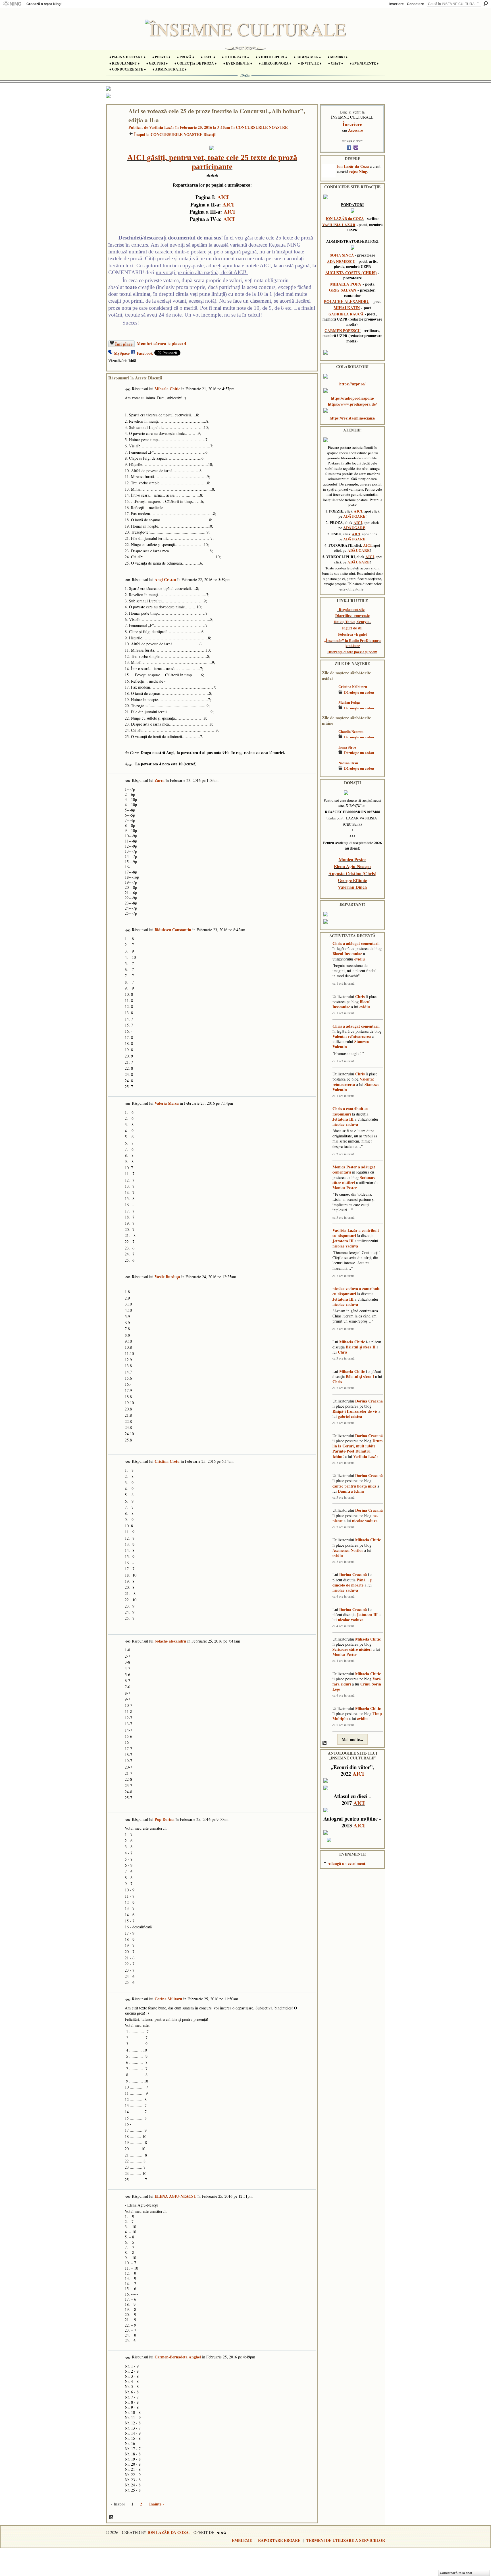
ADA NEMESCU (341, 261)
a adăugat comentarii (361, 943)
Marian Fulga (349, 702)
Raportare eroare (279, 2540)
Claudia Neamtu (351, 732)
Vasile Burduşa (167, 1277)
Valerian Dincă (352, 887)
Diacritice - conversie (352, 615)
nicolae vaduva (345, 1124)
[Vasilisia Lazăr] (116, 123)
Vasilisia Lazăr (162, 127)
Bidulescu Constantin (173, 930)
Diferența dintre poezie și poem (352, 652)
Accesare (355, 130)
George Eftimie (352, 880)
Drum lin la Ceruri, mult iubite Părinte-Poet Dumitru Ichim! (358, 1449)
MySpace (122, 353)
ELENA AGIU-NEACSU (175, 2196)
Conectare (415, 4)
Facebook (145, 353)
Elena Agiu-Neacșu (352, 866)
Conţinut (111, 2517)
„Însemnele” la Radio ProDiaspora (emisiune (352, 643)
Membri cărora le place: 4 (162, 343)
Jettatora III (343, 1119)
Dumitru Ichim (351, 1491)
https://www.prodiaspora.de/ (352, 404)
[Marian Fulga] (329, 711)
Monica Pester (352, 859)
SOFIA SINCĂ (342, 255)
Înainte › (157, 2504)
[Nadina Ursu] (329, 771)
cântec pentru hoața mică (354, 1486)
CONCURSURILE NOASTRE (262, 127)
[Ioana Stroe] (329, 756)
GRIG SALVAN (343, 290)
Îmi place (124, 344)
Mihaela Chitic (167, 389)
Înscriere (397, 4)
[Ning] (12, 4)
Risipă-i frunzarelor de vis (355, 1411)
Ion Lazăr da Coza (353, 166)
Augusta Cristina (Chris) (352, 873)
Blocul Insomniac (347, 954)
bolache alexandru (170, 1641)
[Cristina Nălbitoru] (329, 695)
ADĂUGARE (354, 516)
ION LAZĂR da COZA (345, 218)
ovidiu (360, 959)
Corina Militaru (168, 1999)
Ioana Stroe (347, 747)
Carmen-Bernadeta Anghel (178, 2357)
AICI (223, 197)
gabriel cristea (350, 1416)
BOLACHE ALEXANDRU (347, 301)
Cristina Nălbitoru (353, 687)
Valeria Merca (167, 1103)
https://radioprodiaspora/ (352, 398)
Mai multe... (352, 1739)
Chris (337, 943)
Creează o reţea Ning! (44, 4)
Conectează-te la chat (456, 2573)
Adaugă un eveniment (347, 1863)
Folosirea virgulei (352, 634)
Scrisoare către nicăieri (354, 1180)
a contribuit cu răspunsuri (350, 1111)
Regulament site (352, 610)
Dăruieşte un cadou (359, 692)
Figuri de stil (352, 628)
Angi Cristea (165, 580)
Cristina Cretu (167, 1461)
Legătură (128, 390)
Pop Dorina (165, 1819)
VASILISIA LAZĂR (339, 225)
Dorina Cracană (369, 1401)
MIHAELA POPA (346, 284)
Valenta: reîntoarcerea (352, 1036)
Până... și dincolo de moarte (352, 1582)
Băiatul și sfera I (360, 1376)
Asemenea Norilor (348, 1550)
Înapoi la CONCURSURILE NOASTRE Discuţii (175, 134)
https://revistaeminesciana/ (352, 418)
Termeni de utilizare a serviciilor (346, 2540)
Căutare (486, 4)
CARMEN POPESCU (343, 330)
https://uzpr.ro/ (352, 384)
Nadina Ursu (348, 763)
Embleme (242, 2540)
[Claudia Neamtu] (329, 740)
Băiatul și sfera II (361, 1347)
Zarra (160, 780)
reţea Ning (358, 171)
